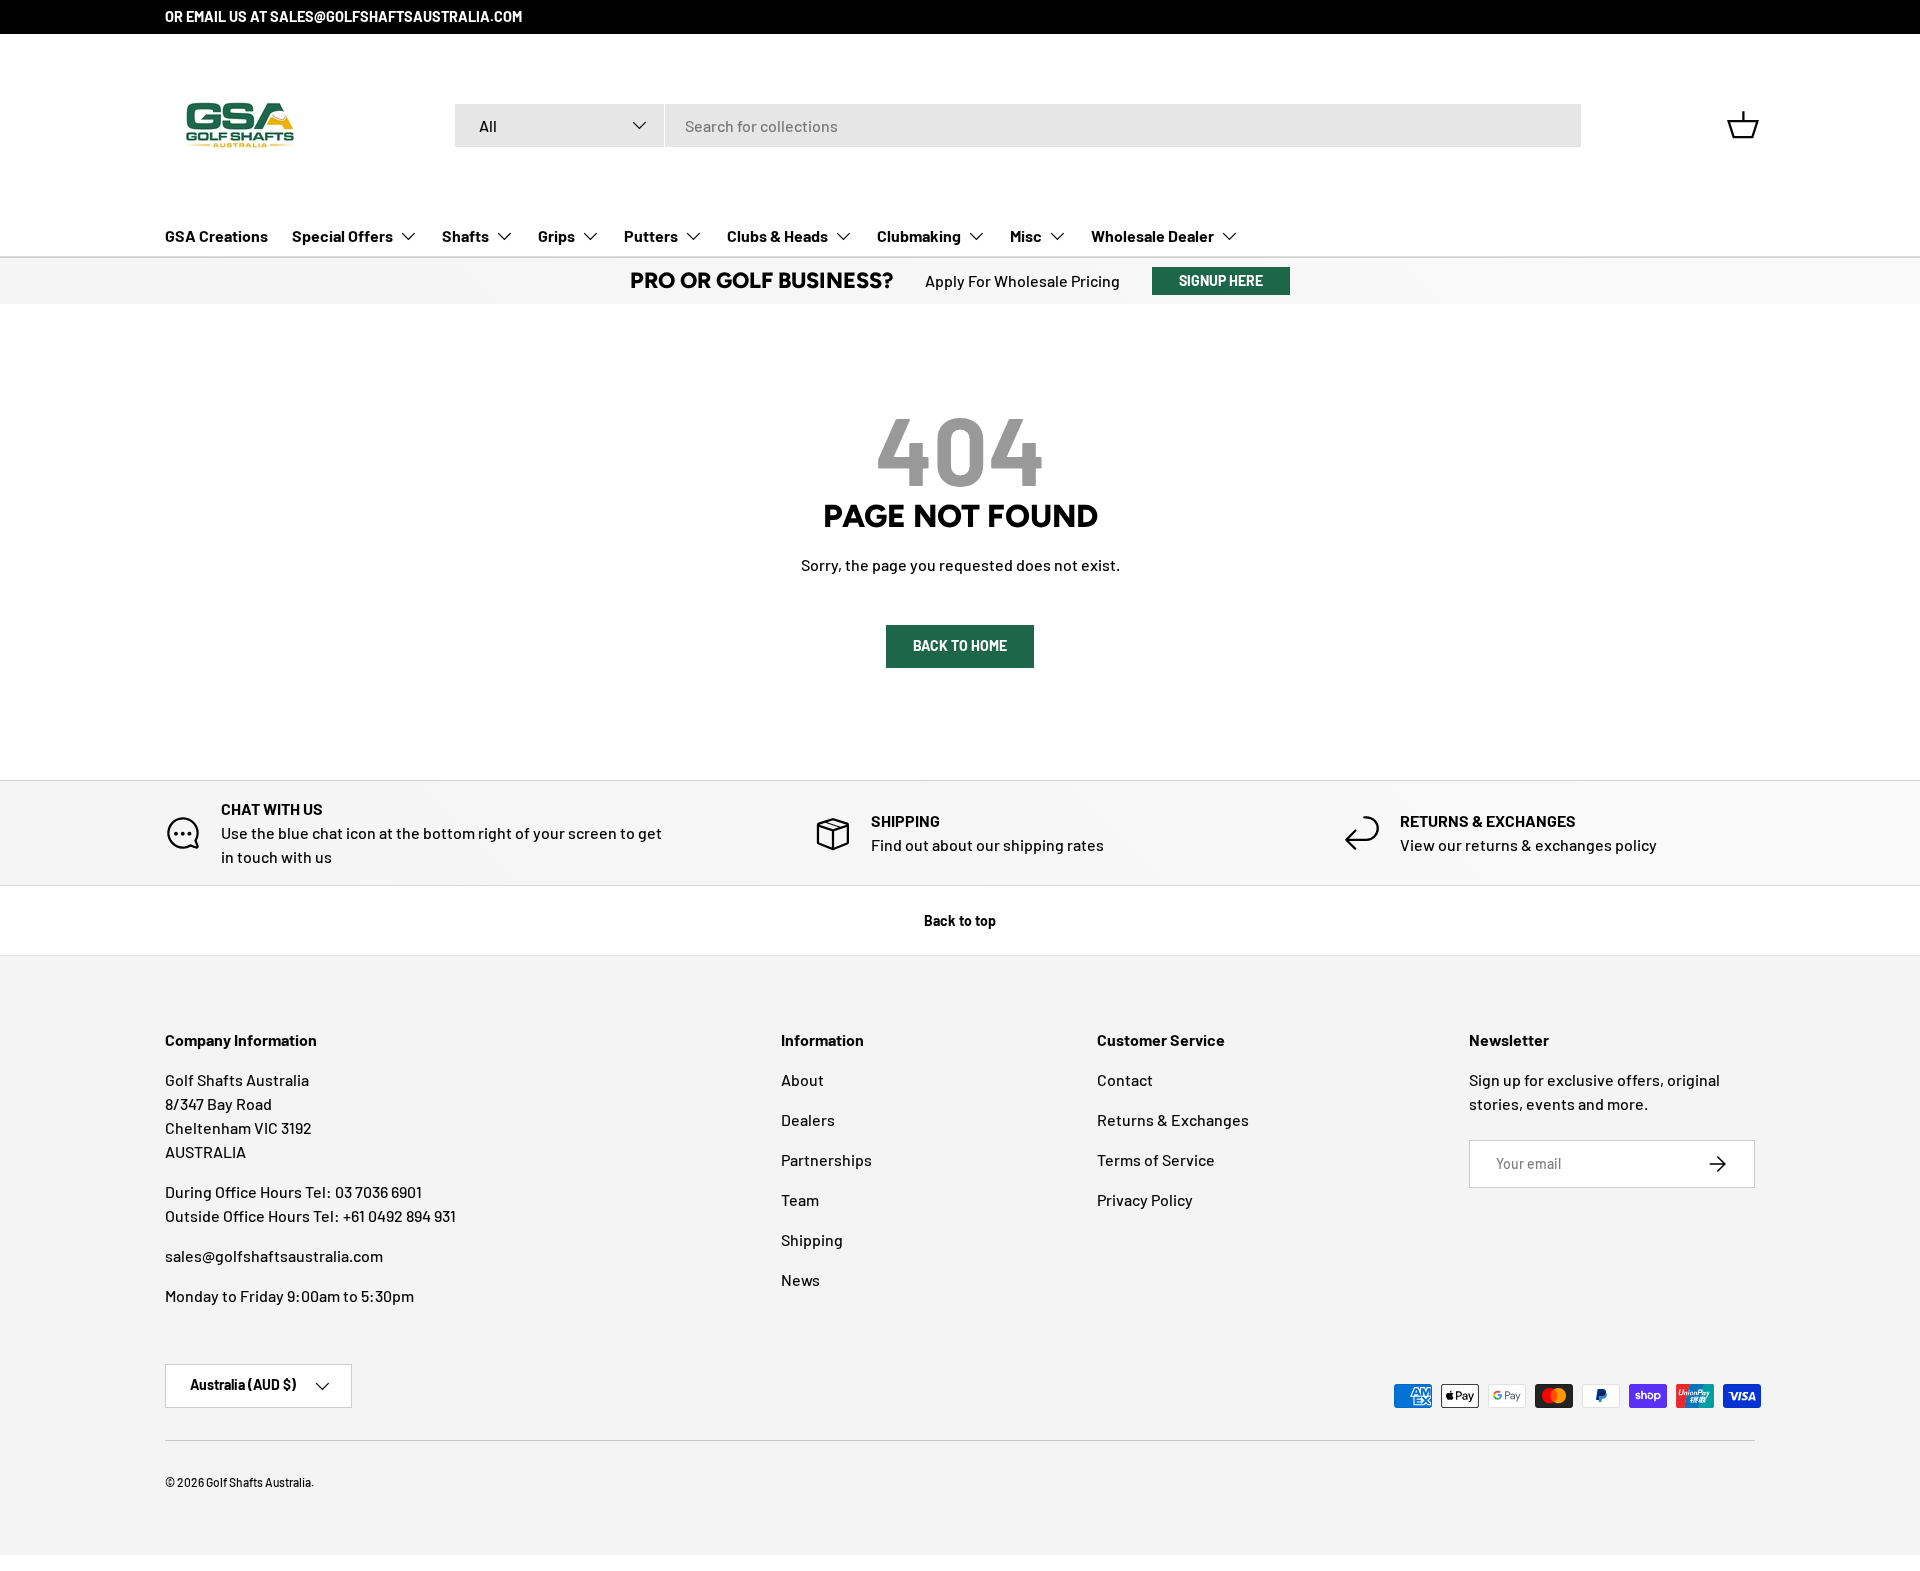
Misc (1026, 235)
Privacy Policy (1145, 1199)
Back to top (960, 920)
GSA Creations (216, 235)
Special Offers (342, 235)
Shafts (465, 235)
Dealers (808, 1119)
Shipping (812, 1239)
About (802, 1079)
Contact (1125, 1079)
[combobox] (1018, 125)
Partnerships (826, 1159)
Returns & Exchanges (1173, 1119)
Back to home (960, 645)
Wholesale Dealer (1152, 235)
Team (800, 1199)
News (800, 1279)
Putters (651, 235)
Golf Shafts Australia (258, 1482)
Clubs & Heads (777, 235)
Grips (556, 235)
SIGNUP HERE (1221, 280)
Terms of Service (1156, 1159)
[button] (1743, 125)
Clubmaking (919, 235)
